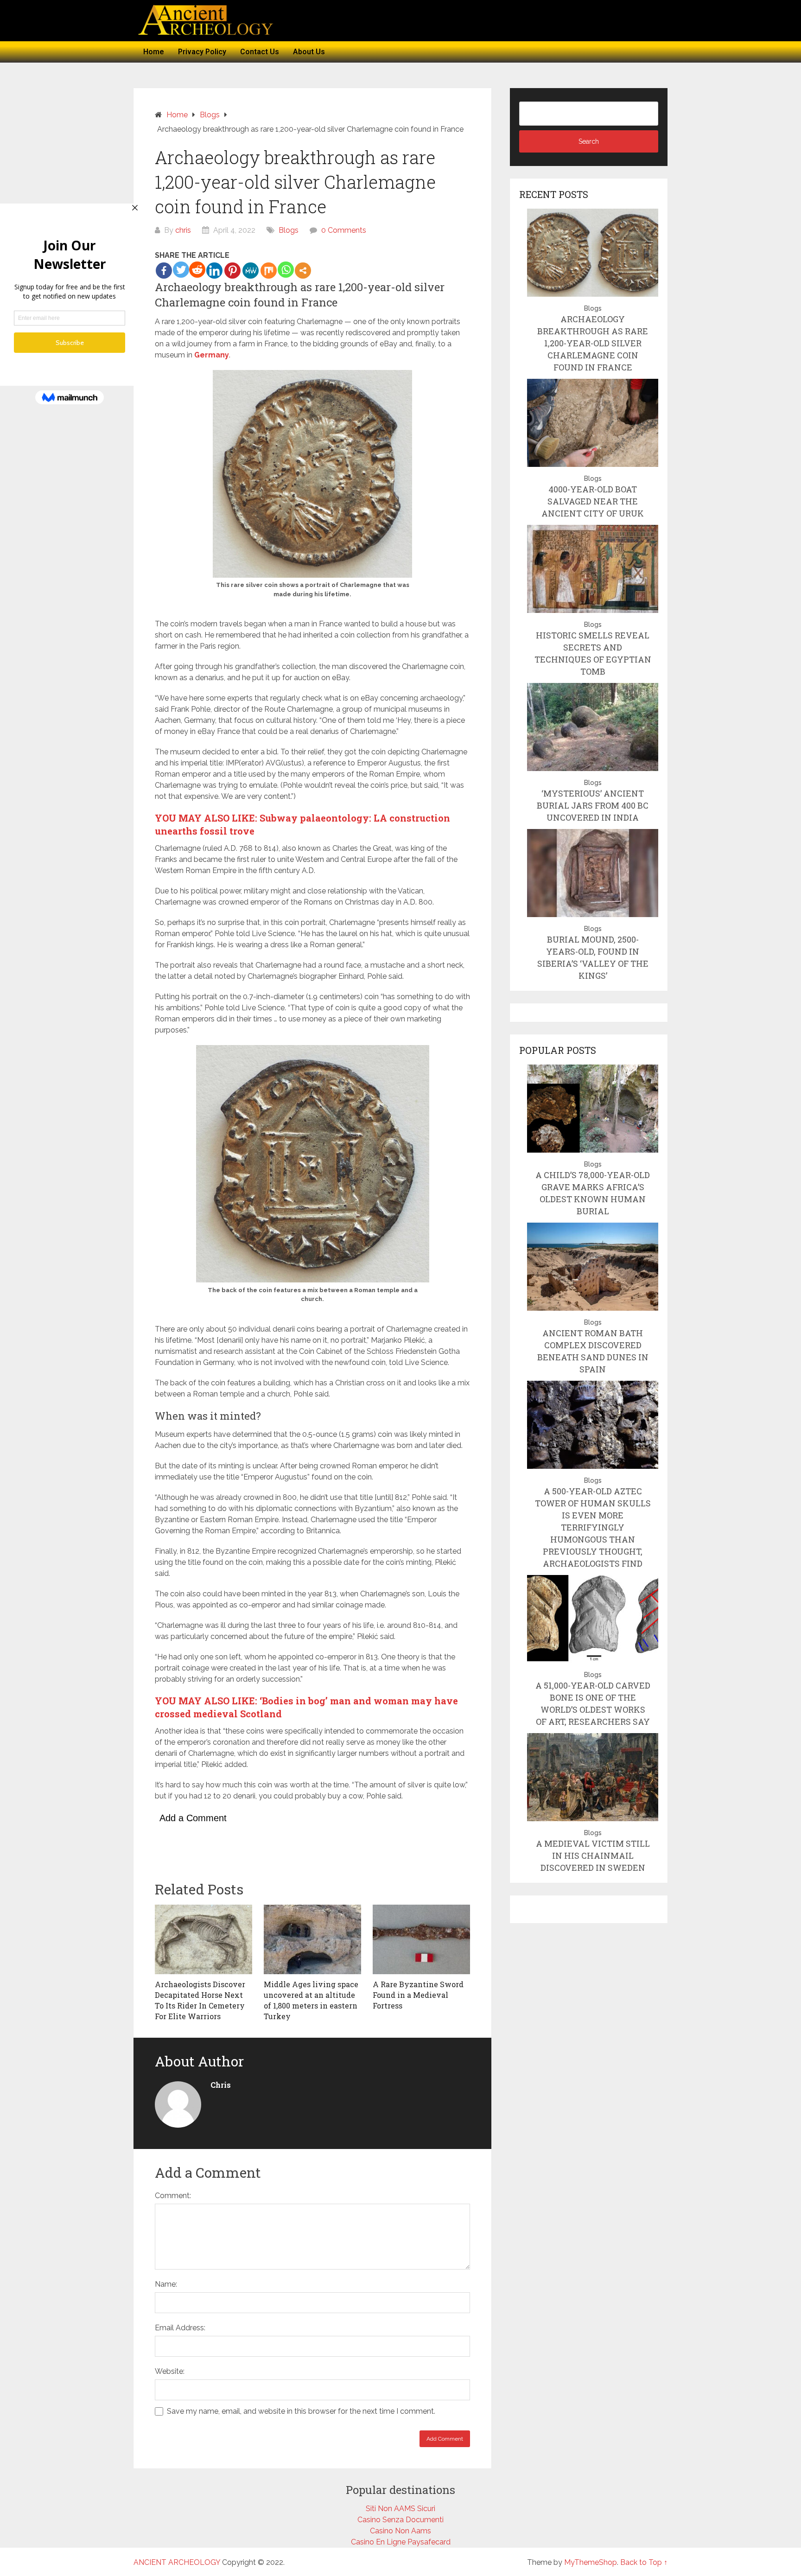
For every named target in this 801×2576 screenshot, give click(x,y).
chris (183, 230)
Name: (166, 2284)
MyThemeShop (591, 2562)
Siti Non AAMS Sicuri (400, 2509)
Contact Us (260, 52)
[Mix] (269, 271)
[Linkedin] (214, 271)
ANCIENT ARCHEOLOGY (177, 2562)
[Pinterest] (232, 271)
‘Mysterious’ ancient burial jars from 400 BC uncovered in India (593, 805)
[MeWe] (251, 271)
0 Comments (344, 230)
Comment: (173, 2196)
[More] (303, 271)
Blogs (289, 230)
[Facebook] (164, 271)
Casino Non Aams (400, 2531)
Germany (212, 355)
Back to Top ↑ (644, 2562)
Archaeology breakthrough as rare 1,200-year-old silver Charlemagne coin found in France (593, 343)
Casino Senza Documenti (400, 2520)
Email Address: (180, 2328)
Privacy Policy (202, 52)
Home (154, 52)
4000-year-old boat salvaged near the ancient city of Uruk (593, 501)
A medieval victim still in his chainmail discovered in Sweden (593, 1855)
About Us (309, 52)
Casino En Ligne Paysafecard (401, 2542)
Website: (170, 2371)
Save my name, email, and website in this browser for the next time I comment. (301, 2411)
